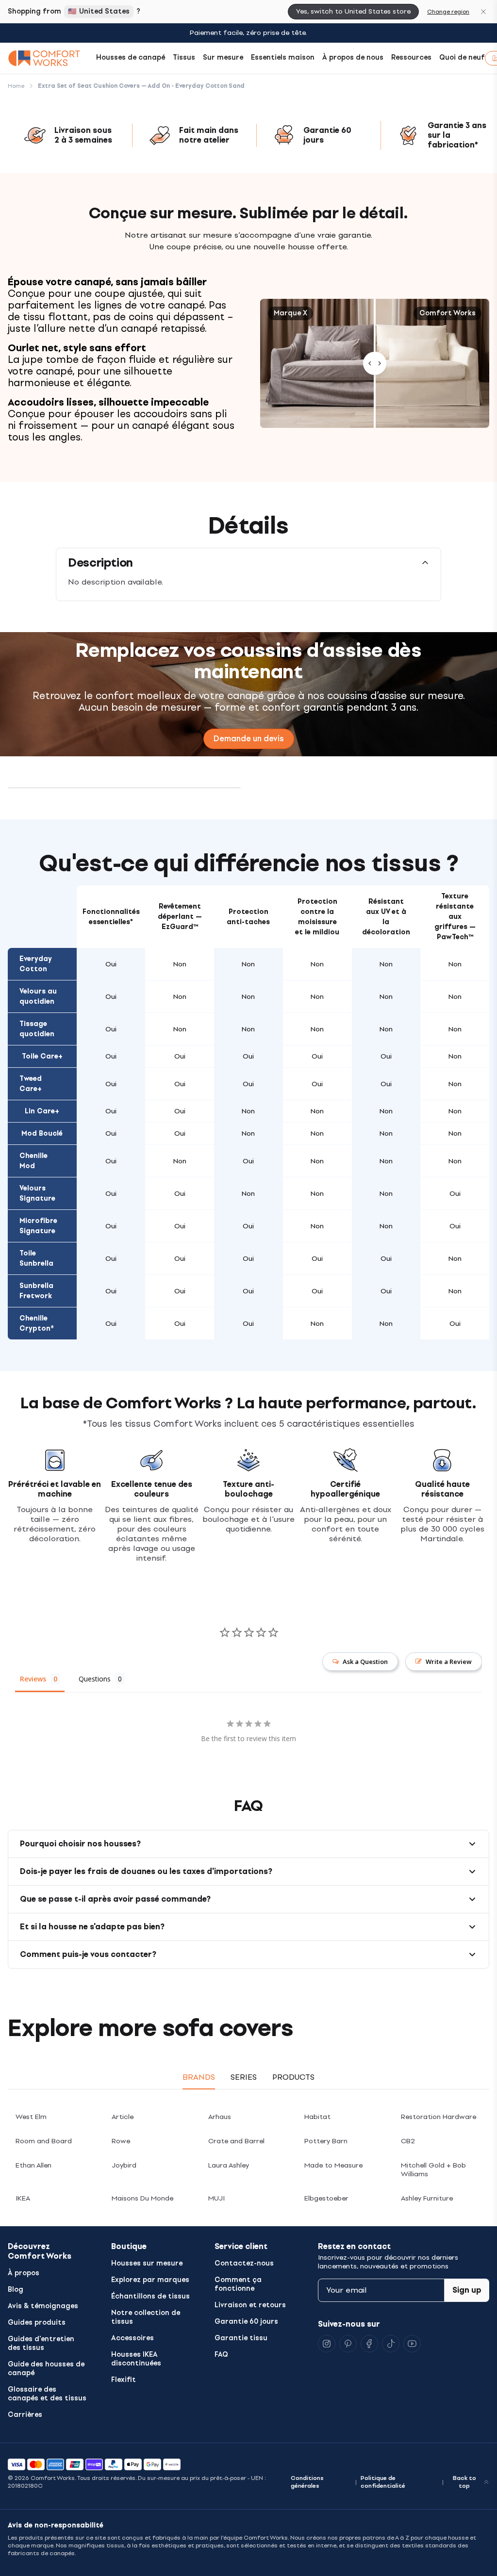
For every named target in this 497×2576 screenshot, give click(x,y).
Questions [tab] (95, 1679)
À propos (24, 2273)
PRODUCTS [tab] (293, 2077)
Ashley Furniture (427, 2198)
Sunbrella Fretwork (36, 1291)
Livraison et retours (250, 2305)
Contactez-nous (244, 2263)
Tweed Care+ (31, 1084)
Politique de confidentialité (383, 2482)
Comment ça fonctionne (238, 2284)
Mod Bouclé (42, 1133)
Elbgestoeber (326, 2198)
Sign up (467, 2290)
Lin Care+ (42, 1111)
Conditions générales (307, 2482)
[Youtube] (412, 2344)
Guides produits (37, 2323)
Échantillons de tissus (150, 2296)
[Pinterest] (348, 2344)
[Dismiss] (483, 12)
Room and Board (44, 2141)
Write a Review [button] (449, 1662)
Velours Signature (37, 1193)
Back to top (464, 2482)
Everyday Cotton (36, 964)
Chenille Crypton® (37, 1323)
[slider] (375, 363)
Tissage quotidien (37, 1029)
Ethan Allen (33, 2165)
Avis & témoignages (43, 2306)
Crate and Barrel (236, 2141)
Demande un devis (249, 739)
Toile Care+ (42, 1056)
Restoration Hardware (439, 2117)
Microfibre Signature (38, 1226)
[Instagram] (327, 2344)
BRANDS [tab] (199, 2077)
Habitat (317, 2117)
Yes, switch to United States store (353, 11)
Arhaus (220, 2117)
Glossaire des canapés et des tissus (47, 2394)
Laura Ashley (229, 2165)
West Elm (31, 2117)
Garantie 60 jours (246, 2322)
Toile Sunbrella (36, 1258)
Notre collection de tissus (146, 2317)
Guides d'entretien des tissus (41, 2343)
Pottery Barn (326, 2141)
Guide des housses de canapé (46, 2369)
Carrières (25, 2415)
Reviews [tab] (33, 1679)
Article (123, 2117)
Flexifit (124, 2380)
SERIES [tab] (244, 2077)
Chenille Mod (33, 1161)
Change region (448, 12)
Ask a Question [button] (365, 1662)
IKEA (23, 2198)
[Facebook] (369, 2344)
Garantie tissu (241, 2338)
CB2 (408, 2141)
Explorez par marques (150, 2280)
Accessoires (133, 2338)
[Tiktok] (391, 2344)
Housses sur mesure (147, 2263)
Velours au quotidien (38, 996)
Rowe (121, 2141)
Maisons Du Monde (142, 2198)
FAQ (221, 2355)
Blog (16, 2290)
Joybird (124, 2165)
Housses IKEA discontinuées (136, 2359)
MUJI (216, 2198)
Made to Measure (333, 2165)
